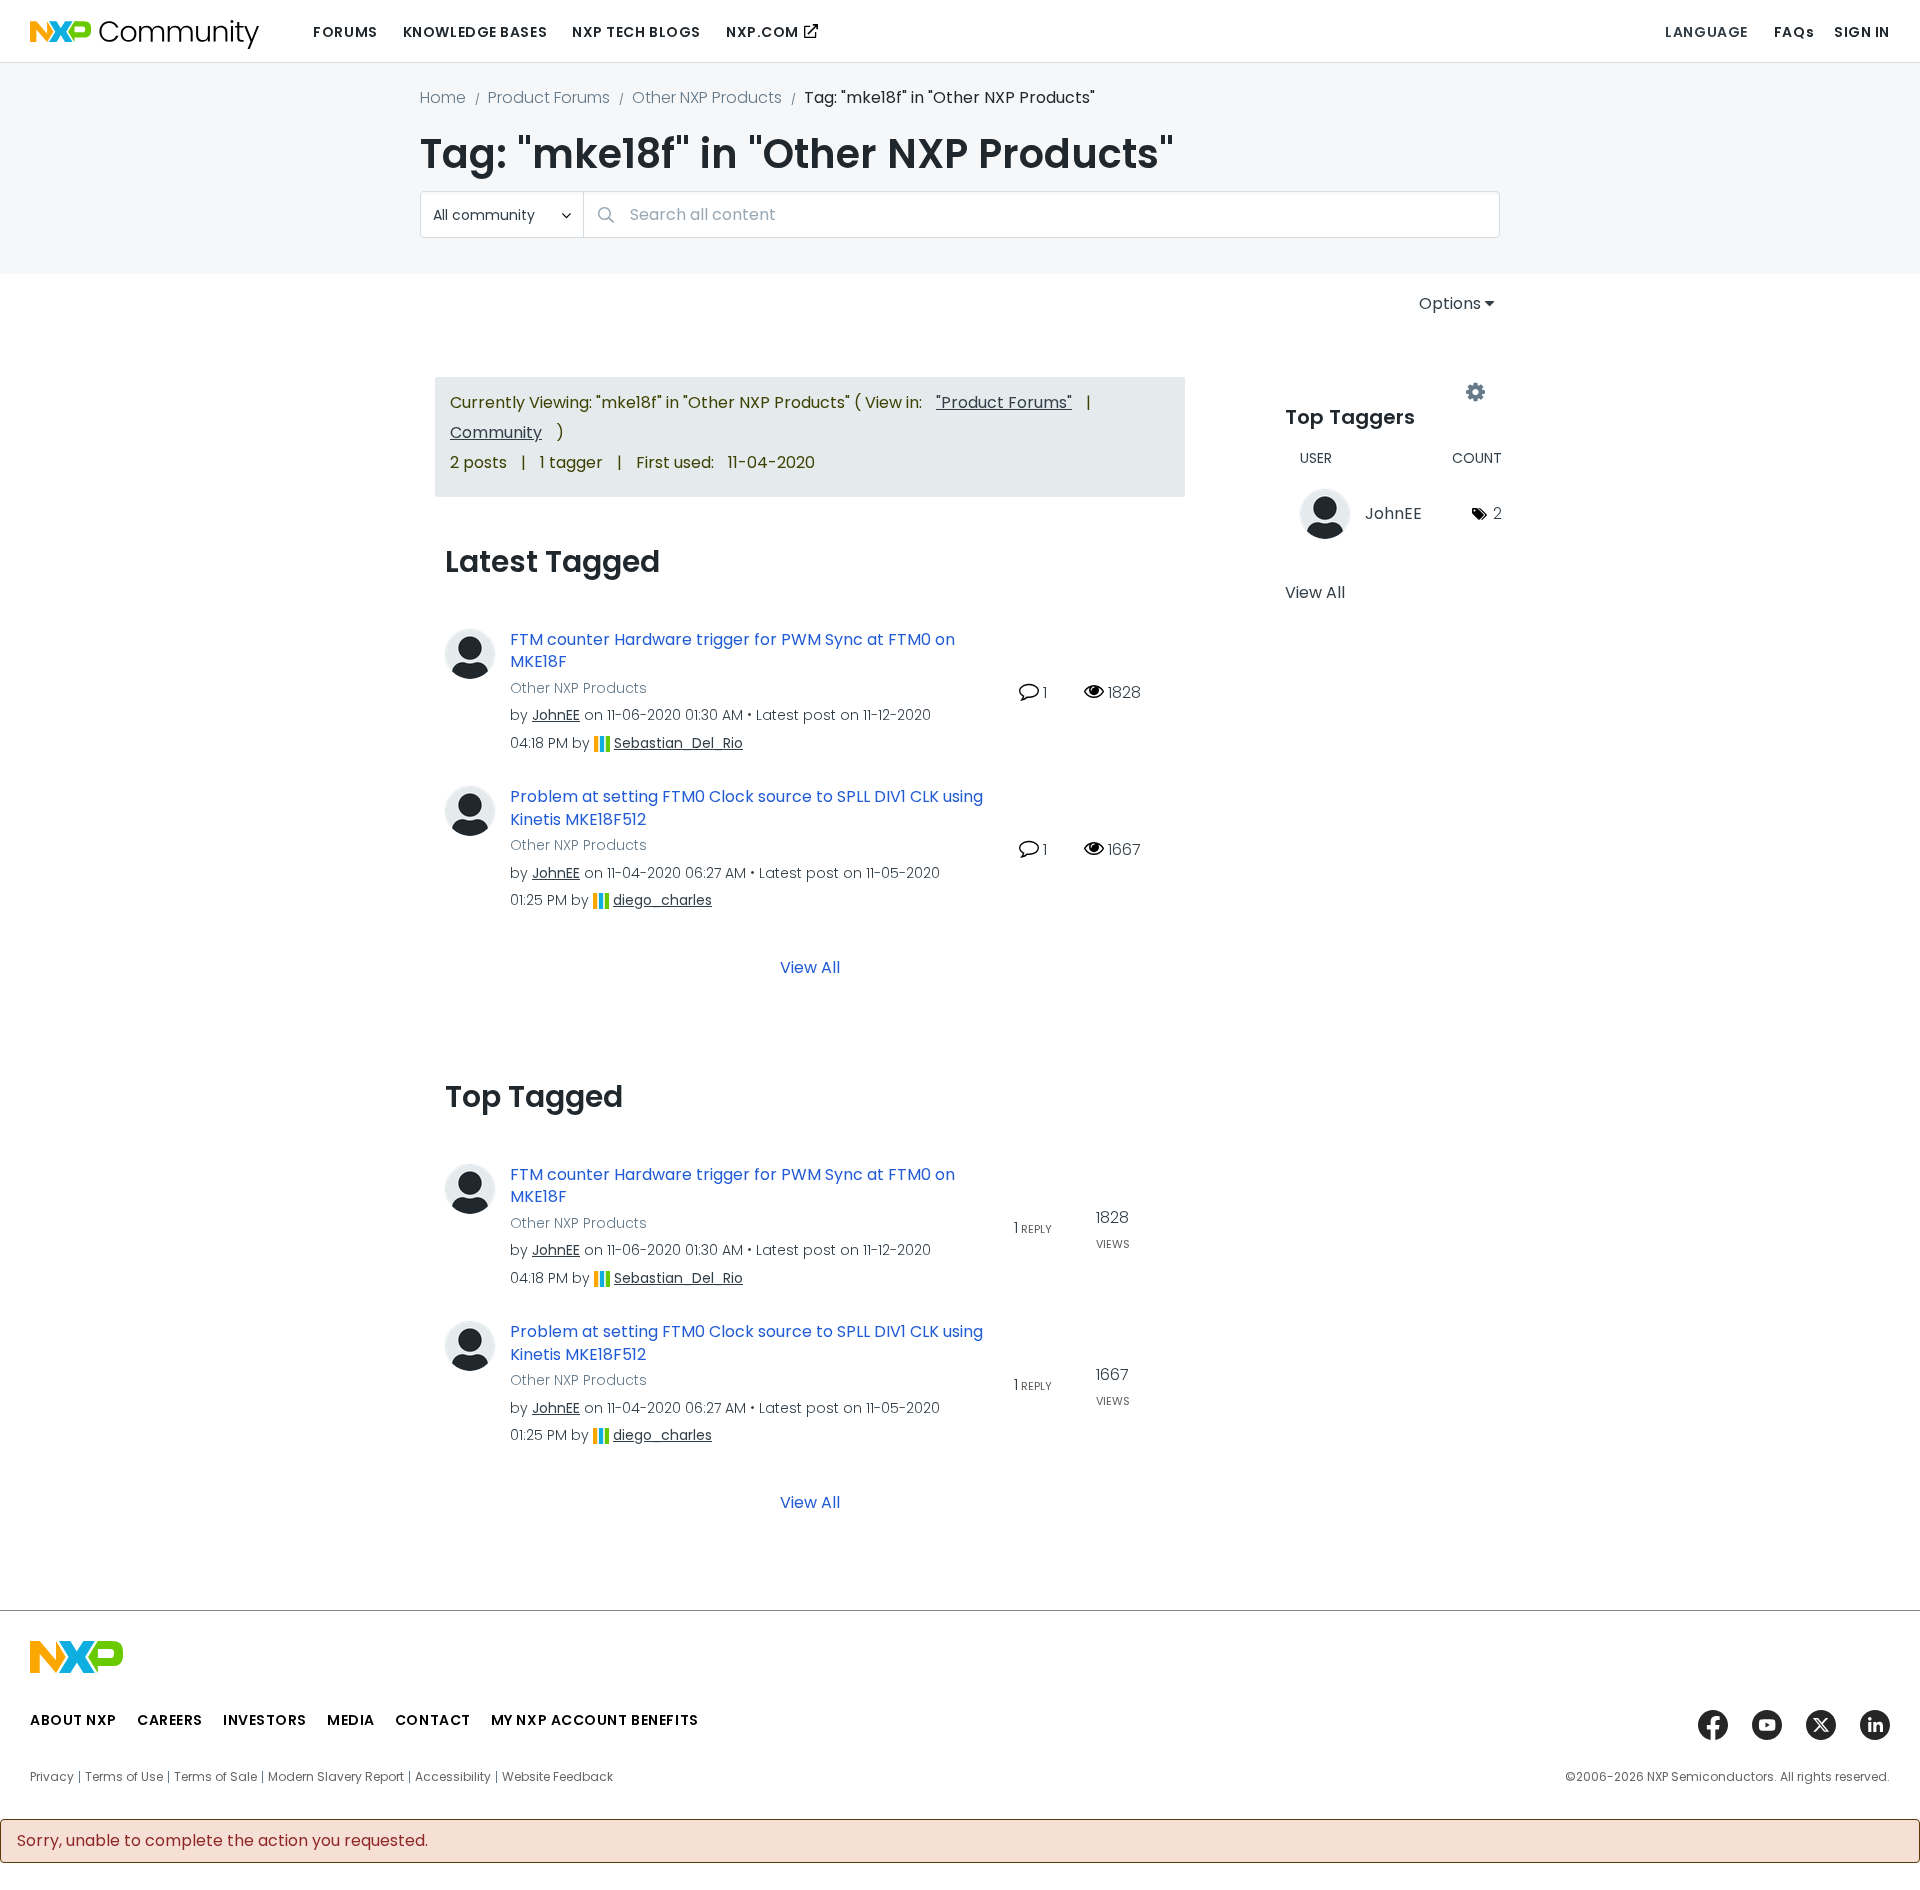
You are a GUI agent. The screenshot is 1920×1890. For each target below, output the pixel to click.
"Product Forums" (1004, 402)
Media (351, 1720)
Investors (265, 1720)
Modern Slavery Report (336, 1777)
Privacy (52, 1777)
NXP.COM (762, 32)
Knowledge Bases (475, 32)
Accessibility (453, 1777)
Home (443, 97)
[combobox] (1041, 214)
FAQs (1794, 32)
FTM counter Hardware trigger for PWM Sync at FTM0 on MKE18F (732, 651)
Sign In (1862, 32)
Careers (170, 1720)
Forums (345, 32)
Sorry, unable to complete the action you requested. (222, 1841)
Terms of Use (124, 1777)
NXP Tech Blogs (636, 32)
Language (1706, 32)
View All (810, 966)
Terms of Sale (215, 1777)
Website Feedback (557, 1777)
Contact (433, 1720)
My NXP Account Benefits (595, 1720)
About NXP (73, 1720)
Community (496, 432)
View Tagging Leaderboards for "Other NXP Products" (1380, 392)
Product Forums (549, 97)
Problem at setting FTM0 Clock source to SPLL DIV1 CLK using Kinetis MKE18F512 (746, 808)
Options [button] (1450, 303)
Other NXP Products (707, 97)
